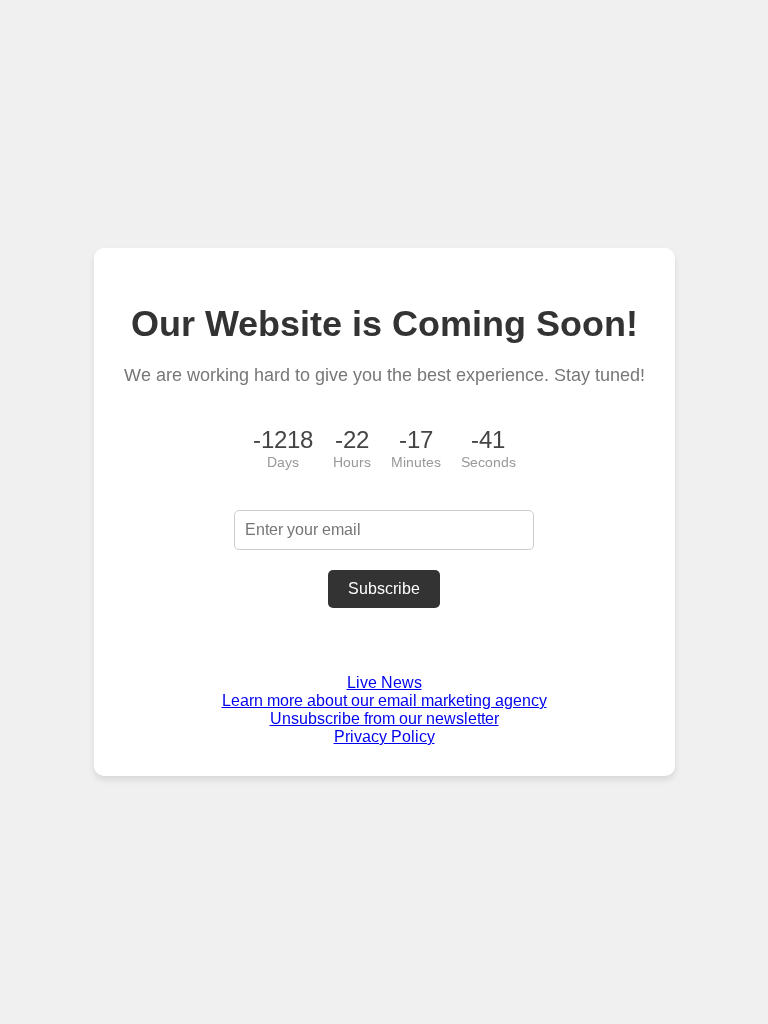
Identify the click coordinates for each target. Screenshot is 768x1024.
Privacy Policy (384, 736)
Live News (384, 682)
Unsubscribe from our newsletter (384, 718)
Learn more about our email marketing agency (384, 700)
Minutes (416, 462)
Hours (352, 462)
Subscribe (384, 588)
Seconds (488, 462)
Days (283, 462)
